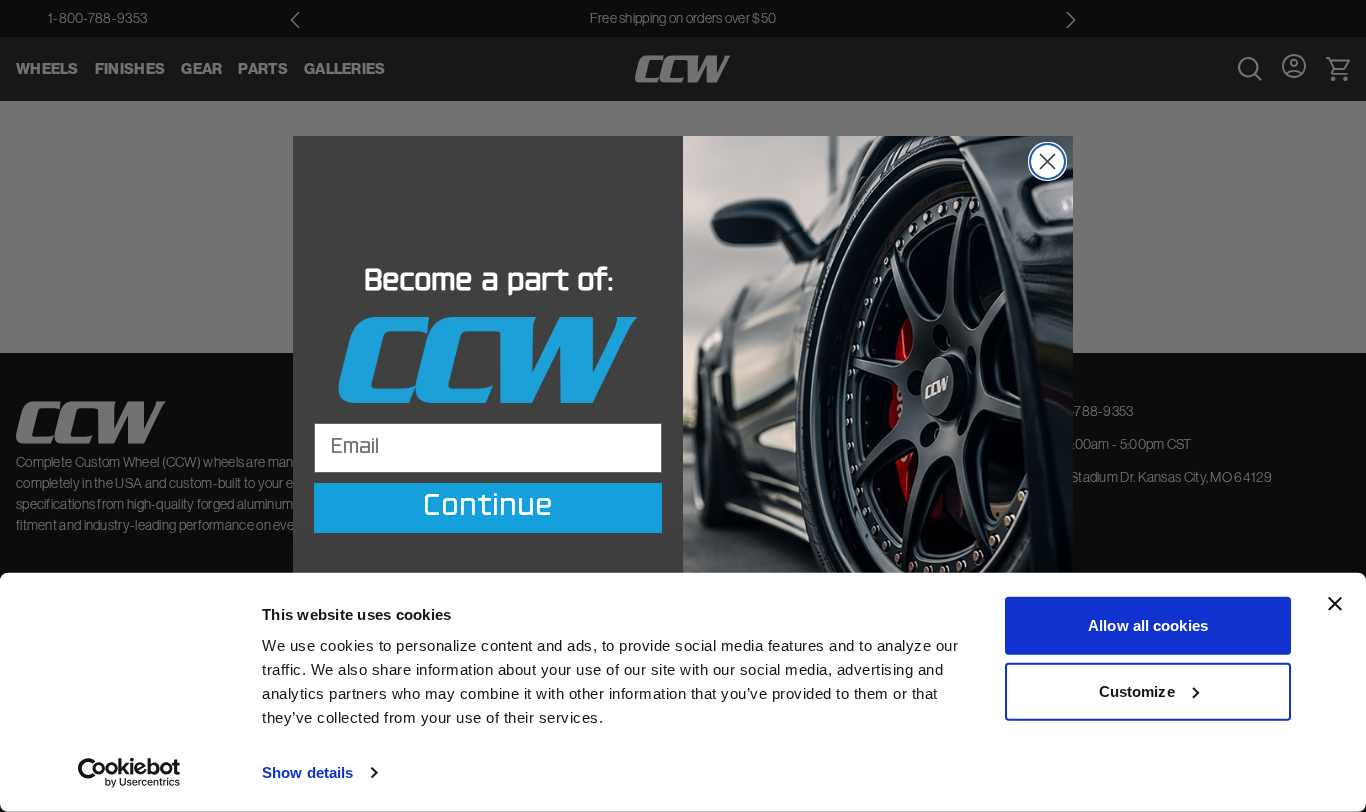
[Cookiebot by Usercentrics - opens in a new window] (129, 773)
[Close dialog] (1047, 161)
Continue (488, 508)
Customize (1137, 690)
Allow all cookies (1148, 625)
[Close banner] (1335, 604)
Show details (307, 772)
